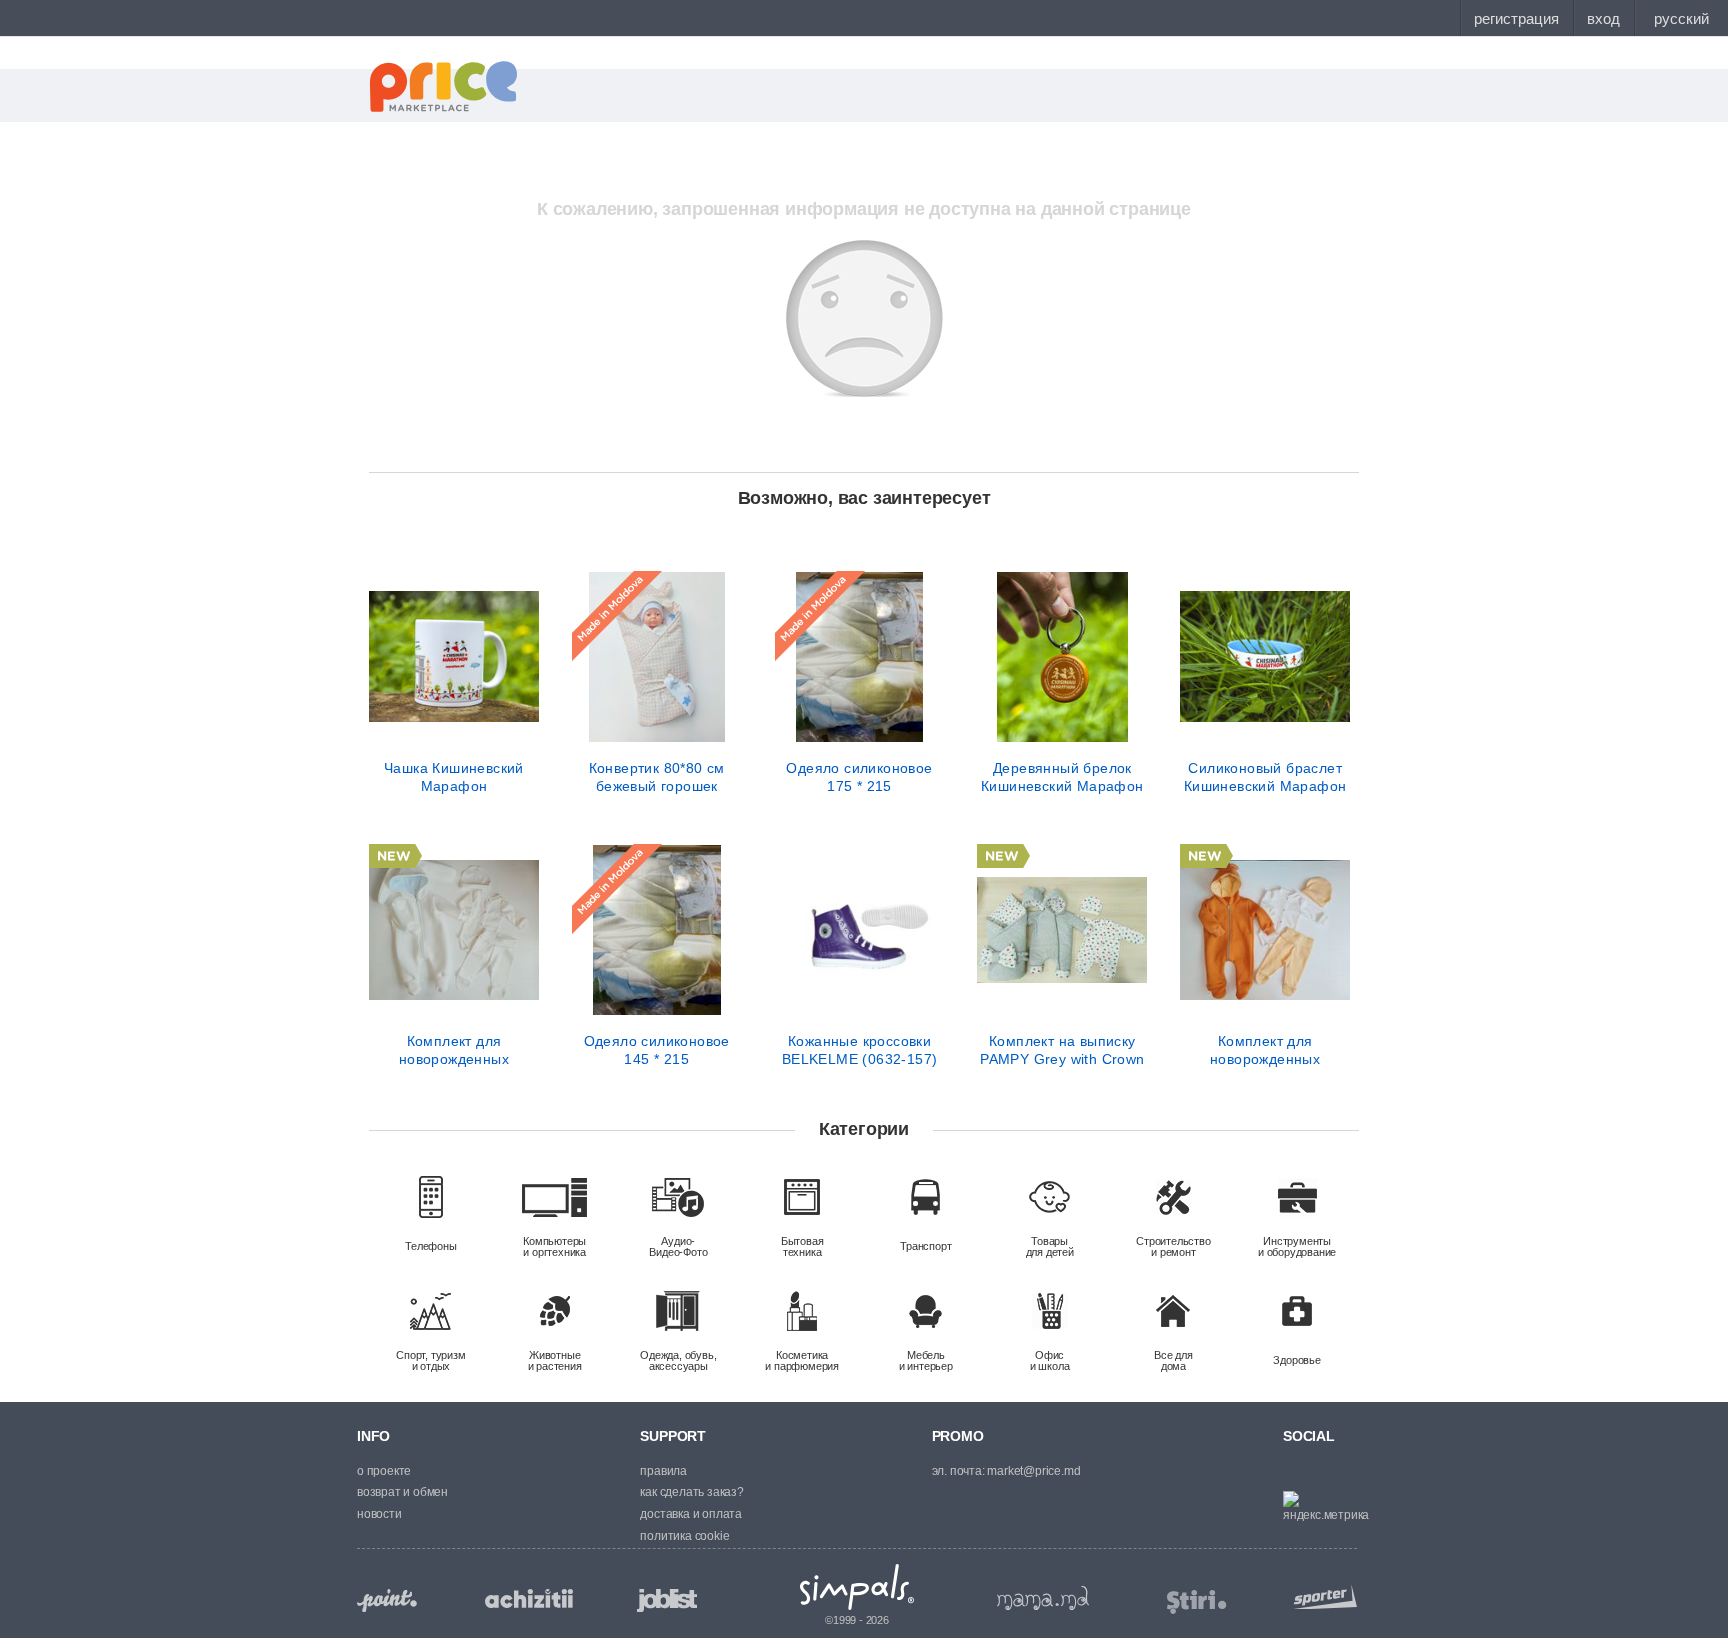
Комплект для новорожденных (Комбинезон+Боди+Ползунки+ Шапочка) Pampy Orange (1265, 1050)
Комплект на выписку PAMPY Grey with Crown (1062, 1050)
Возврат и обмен (402, 1492)
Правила (663, 1471)
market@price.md (1033, 1471)
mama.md (1043, 1598)
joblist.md (667, 1600)
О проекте (384, 1471)
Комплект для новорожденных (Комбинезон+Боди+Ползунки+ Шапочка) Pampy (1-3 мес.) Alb (454, 1050)
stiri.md (1197, 1602)
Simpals (857, 1587)
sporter (1321, 1596)
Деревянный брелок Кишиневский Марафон (1062, 777)
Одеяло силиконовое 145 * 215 (657, 1050)
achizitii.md (529, 1599)
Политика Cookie (684, 1536)
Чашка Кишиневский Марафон (454, 777)
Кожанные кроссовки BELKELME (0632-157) (860, 1050)
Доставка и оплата (691, 1514)
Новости (379, 1514)
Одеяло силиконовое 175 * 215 (859, 777)
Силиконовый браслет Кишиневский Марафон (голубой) (1265, 777)
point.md (387, 1600)
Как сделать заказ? (691, 1492)
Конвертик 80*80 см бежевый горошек (657, 777)
